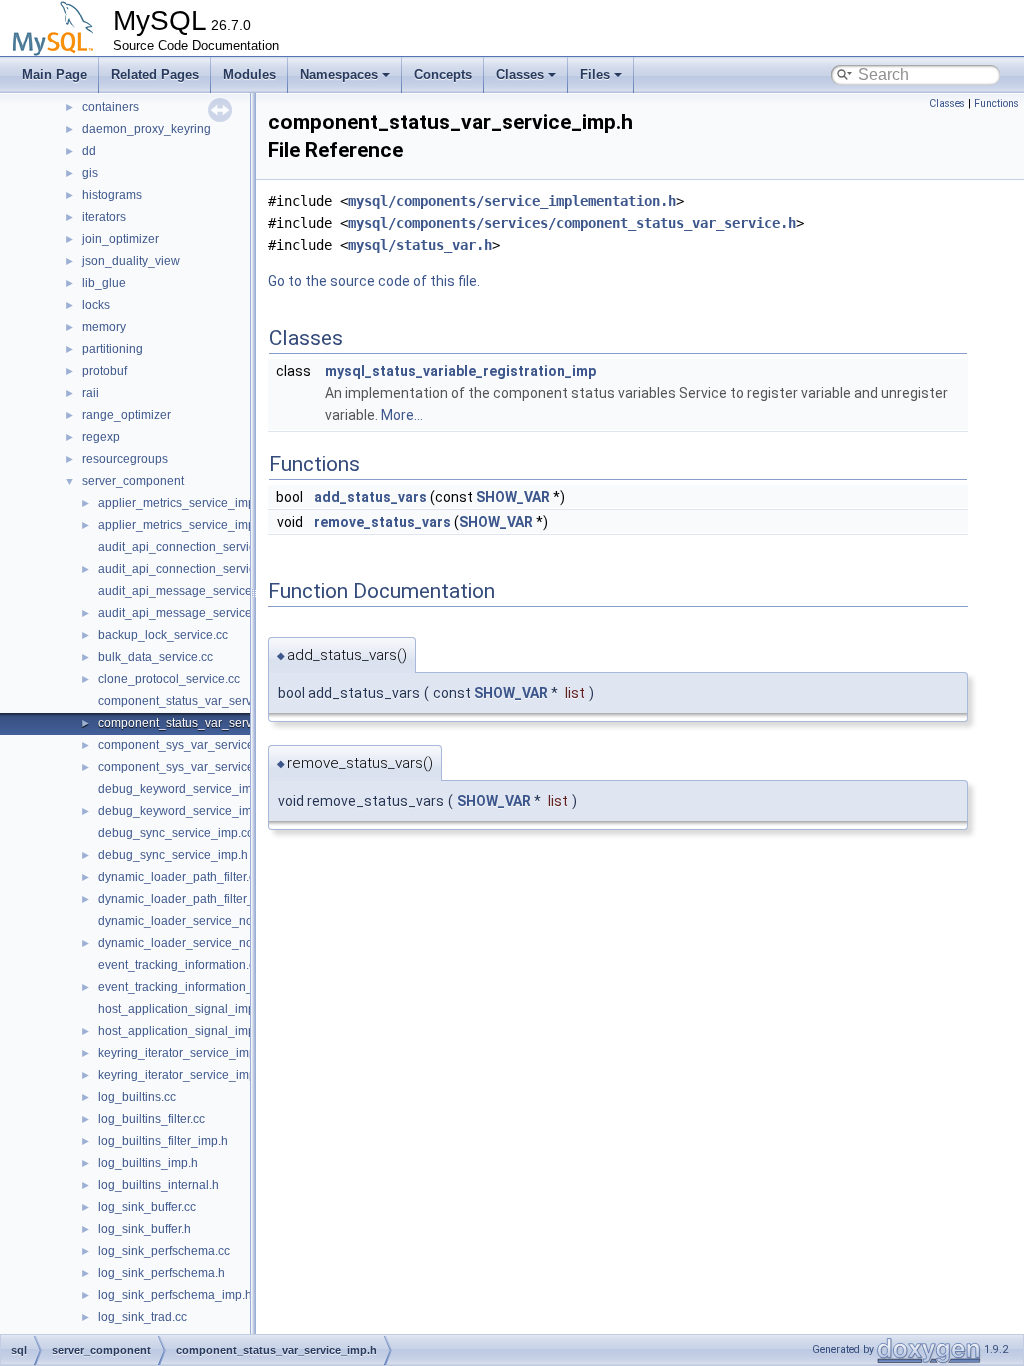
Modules (249, 74)
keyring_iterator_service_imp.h (182, 1075)
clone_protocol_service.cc (169, 679)
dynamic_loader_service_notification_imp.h (216, 943)
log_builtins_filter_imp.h (163, 1141)
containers (110, 107)
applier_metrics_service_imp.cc (184, 503)
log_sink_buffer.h (144, 1229)
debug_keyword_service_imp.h (183, 811)
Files (595, 74)
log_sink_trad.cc (142, 1317)
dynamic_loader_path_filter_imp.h (191, 899)
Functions (996, 103)
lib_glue (104, 283)
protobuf (104, 371)
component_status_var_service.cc (190, 701)
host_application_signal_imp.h (181, 1031)
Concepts (443, 74)
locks (96, 305)
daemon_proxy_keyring (146, 129)
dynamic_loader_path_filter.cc (179, 877)
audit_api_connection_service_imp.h (198, 569)
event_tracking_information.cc (179, 965)
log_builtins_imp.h (148, 1163)
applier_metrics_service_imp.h (181, 525)
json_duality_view (131, 261)
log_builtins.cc (137, 1097)
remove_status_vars (382, 522)
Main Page (54, 74)
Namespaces (339, 74)
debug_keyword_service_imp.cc (186, 789)
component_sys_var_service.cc (183, 745)
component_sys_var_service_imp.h (194, 767)
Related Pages (155, 74)
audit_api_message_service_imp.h (193, 613)
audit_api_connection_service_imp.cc (201, 547)
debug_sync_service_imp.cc (175, 833)
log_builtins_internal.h (158, 1185)
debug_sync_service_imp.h (173, 855)
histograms (112, 195)
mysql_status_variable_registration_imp (460, 371)
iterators (104, 217)
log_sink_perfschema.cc (164, 1251)
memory (104, 327)
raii (90, 393)
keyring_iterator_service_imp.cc (184, 1053)
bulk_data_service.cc (155, 657)
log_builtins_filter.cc (151, 1119)
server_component (133, 481)
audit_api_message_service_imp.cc (196, 591)
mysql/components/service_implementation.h (512, 201)
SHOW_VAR (513, 497)
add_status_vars (370, 497)
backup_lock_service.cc (163, 635)
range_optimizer (126, 415)
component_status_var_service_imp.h (201, 723)
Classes (520, 74)
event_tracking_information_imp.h (190, 987)
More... (402, 415)
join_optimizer (120, 239)
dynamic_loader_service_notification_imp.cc (219, 921)
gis (90, 173)
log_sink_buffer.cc (147, 1207)
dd (89, 151)
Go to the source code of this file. (374, 281)
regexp (101, 437)
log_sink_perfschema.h (161, 1273)
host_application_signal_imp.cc (184, 1009)
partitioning (112, 349)
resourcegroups (125, 459)
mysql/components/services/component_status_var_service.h (572, 223)
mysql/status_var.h (420, 245)
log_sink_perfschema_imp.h (175, 1295)
